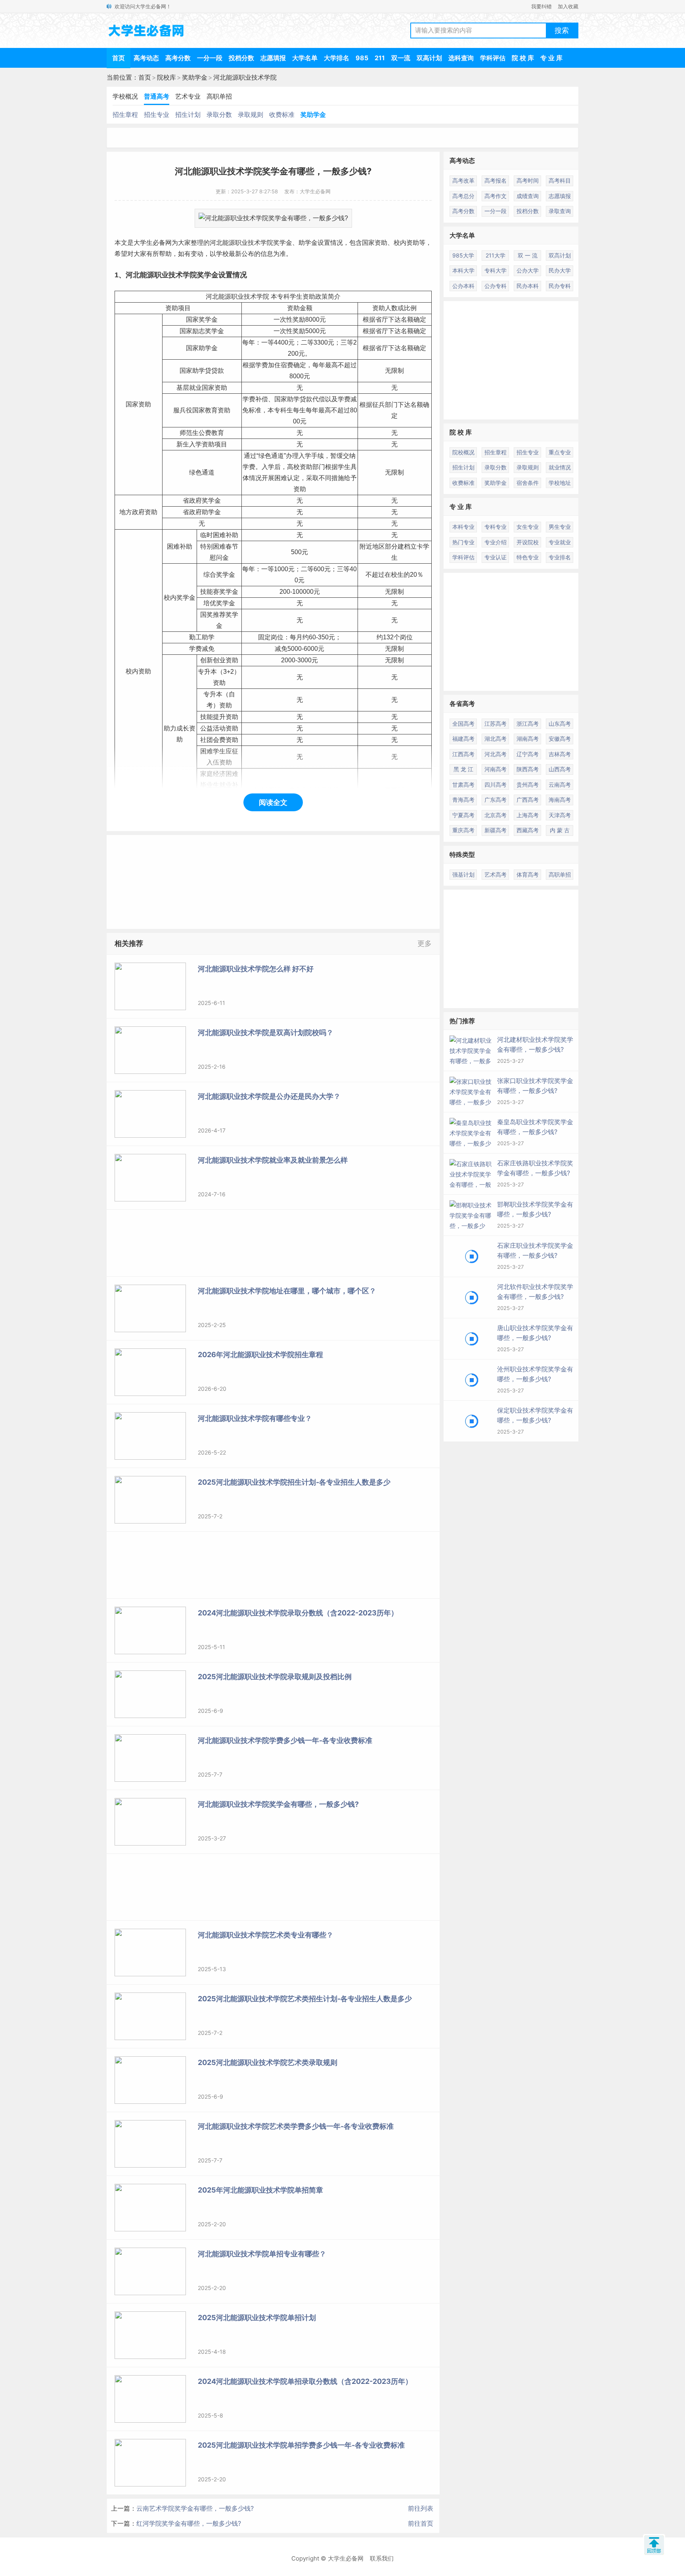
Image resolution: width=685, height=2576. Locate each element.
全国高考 (463, 724)
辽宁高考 (528, 754)
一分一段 (210, 58)
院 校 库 (523, 58)
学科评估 (493, 58)
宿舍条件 (528, 483)
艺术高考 (496, 874)
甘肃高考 (463, 785)
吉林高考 (560, 754)
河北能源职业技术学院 (245, 77)
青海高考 (463, 800)
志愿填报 (273, 58)
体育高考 (528, 874)
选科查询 (461, 58)
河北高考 (496, 754)
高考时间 (528, 180)
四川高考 (496, 785)
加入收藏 (568, 6)
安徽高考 (560, 739)
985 (362, 58)
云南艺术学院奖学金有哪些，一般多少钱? (195, 2508)
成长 (183, 728)
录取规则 (251, 114)
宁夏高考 (463, 815)
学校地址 (560, 483)
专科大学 (496, 270)
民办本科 (528, 286)
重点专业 (560, 452)
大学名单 (305, 58)
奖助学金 (195, 77)
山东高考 (560, 724)
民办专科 (560, 286)
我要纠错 (541, 6)
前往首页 (421, 2523)
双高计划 (429, 58)
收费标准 (282, 114)
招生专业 (157, 114)
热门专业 (463, 542)
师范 (186, 433)
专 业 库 (551, 58)
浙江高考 (528, 724)
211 (380, 58)
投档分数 (241, 58)
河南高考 (496, 769)
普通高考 (157, 96)
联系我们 (382, 2558)
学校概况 (125, 96)
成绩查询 (528, 196)
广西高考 (528, 800)
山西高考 (560, 769)
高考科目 (560, 180)
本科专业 (463, 527)
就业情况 (560, 467)
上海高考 (528, 815)
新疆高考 (496, 830)
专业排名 (560, 557)
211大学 (496, 255)
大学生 (143, 243)
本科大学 (463, 270)
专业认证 (496, 557)
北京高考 (496, 815)
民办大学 (560, 270)
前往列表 (421, 2508)
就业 (195, 388)
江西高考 (463, 754)
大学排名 (337, 58)
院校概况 (463, 452)
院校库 (166, 77)
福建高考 (463, 739)
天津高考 (560, 815)
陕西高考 (528, 769)
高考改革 (463, 180)
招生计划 (188, 114)
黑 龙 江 (463, 769)
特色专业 (528, 557)
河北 (216, 243)
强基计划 (463, 874)
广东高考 (496, 800)
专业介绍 (496, 542)
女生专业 (528, 527)
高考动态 (146, 58)
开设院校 (528, 542)
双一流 (401, 58)
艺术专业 (188, 96)
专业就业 (560, 542)
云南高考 (560, 785)
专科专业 (496, 527)
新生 (183, 444)
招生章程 (125, 114)
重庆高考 (463, 830)
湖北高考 (496, 739)
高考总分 (463, 196)
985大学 (463, 255)
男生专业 (560, 527)
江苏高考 (496, 724)
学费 (262, 365)
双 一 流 (528, 255)
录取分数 (219, 114)
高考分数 (178, 58)
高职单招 (219, 96)
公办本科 (463, 286)
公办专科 (496, 286)
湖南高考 (528, 739)
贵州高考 (528, 785)
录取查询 (560, 211)
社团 (207, 740)
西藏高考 (528, 830)
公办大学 (528, 270)
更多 (425, 943)
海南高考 (560, 800)
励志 (199, 331)
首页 (119, 58)
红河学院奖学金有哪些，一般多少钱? (189, 2523)
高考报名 (496, 180)
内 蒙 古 (560, 830)
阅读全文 (273, 802)
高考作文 (496, 196)
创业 (219, 660)
